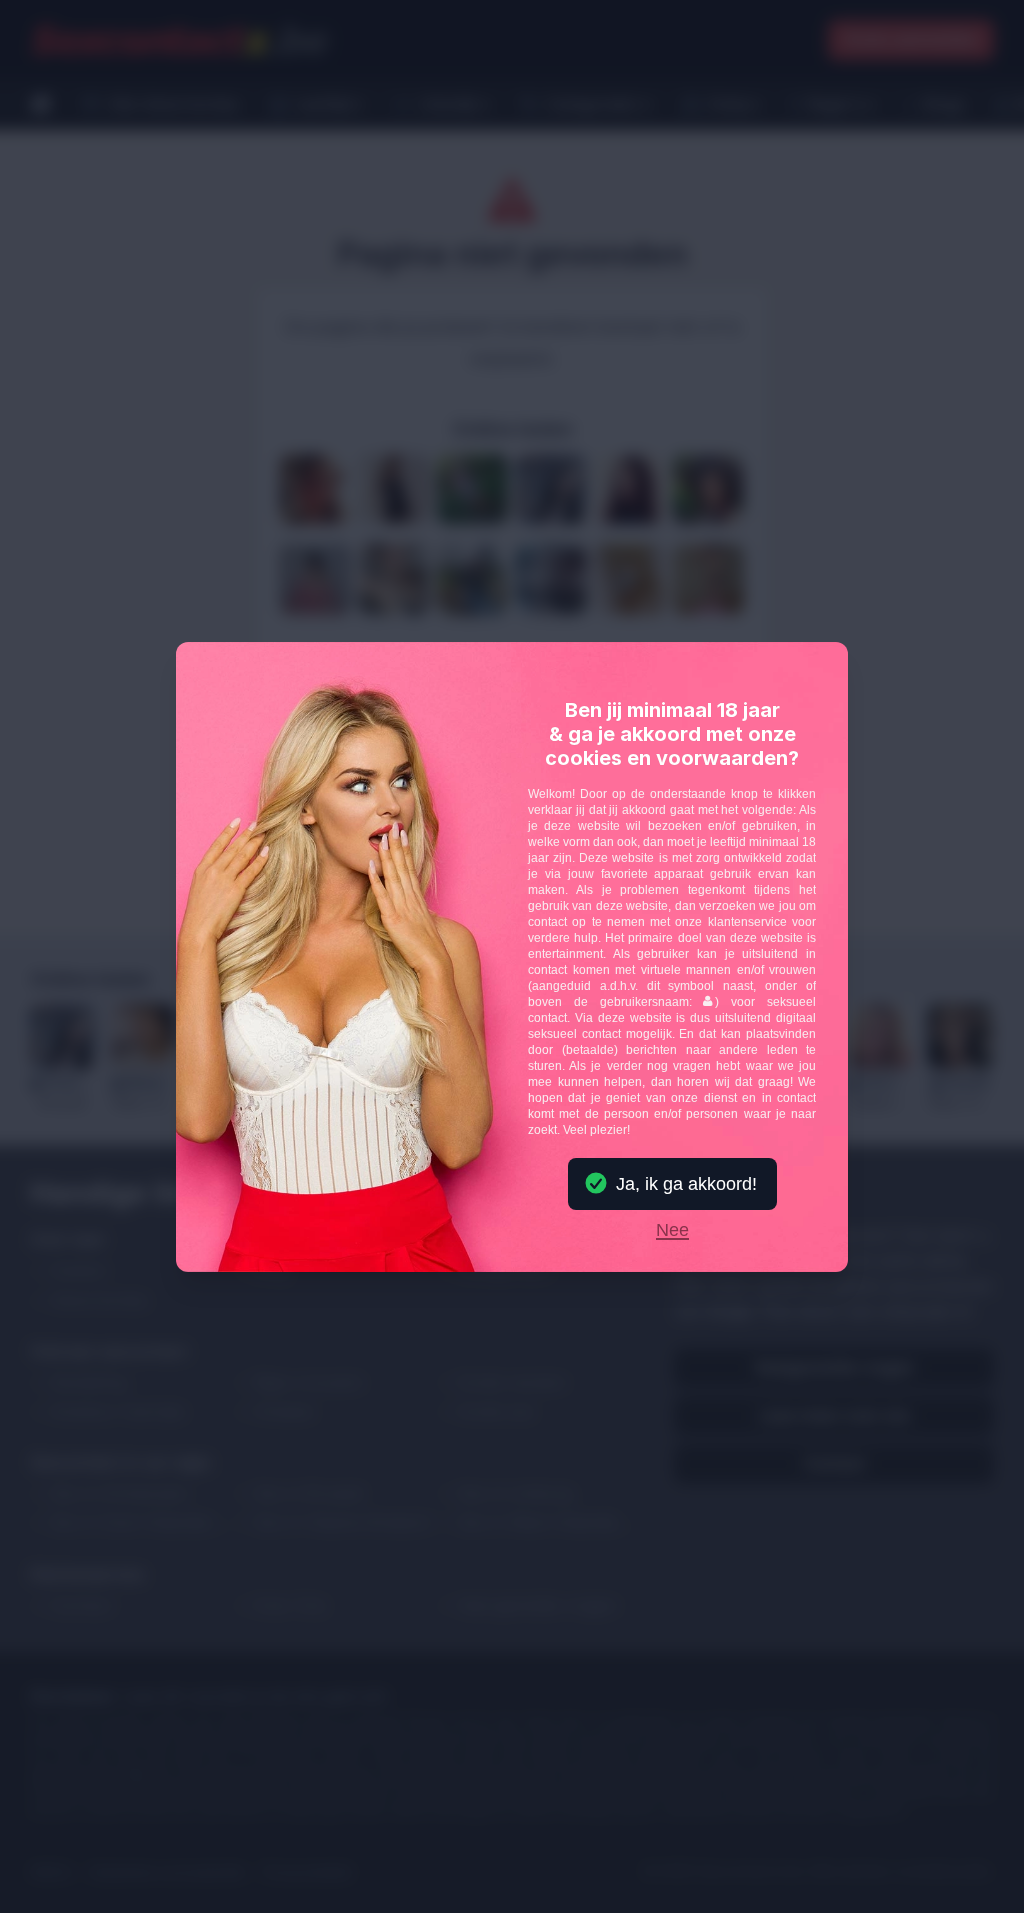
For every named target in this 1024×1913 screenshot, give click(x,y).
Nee (672, 1231)
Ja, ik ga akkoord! (686, 1184)
